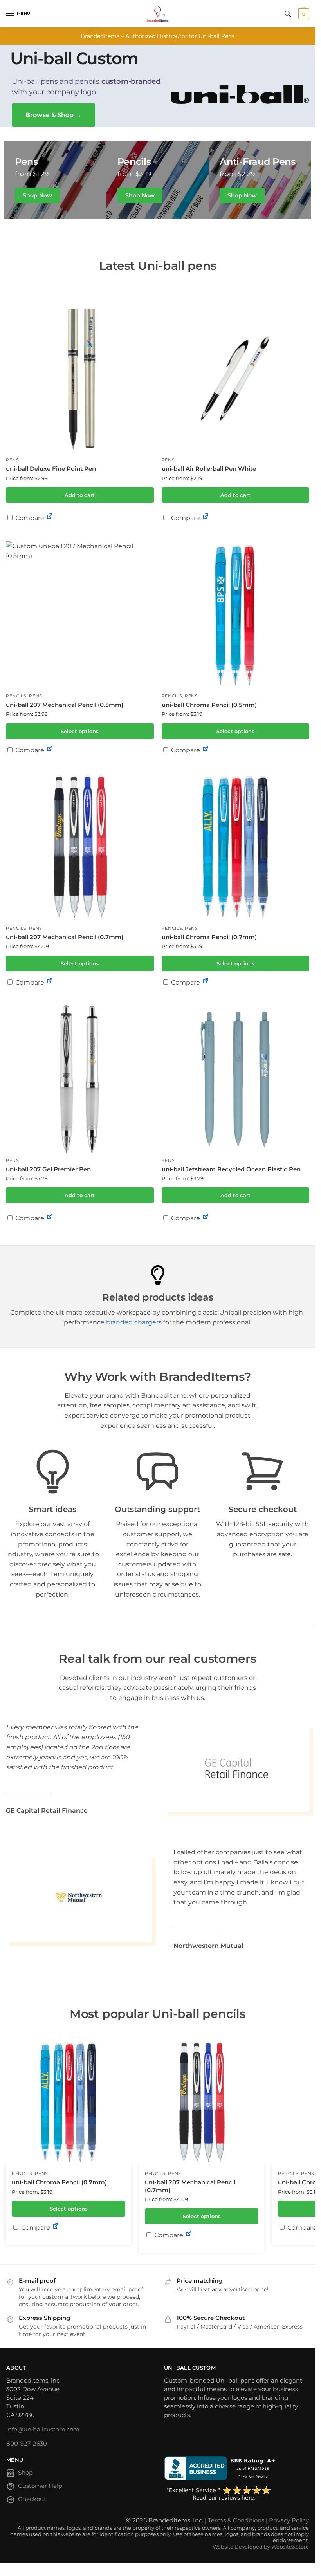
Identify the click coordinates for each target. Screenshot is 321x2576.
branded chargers (134, 1322)
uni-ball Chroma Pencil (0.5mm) (209, 705)
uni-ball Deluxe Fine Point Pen (51, 469)
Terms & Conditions (236, 2520)
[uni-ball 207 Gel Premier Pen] (80, 1079)
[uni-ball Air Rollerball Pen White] (236, 379)
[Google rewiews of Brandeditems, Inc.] (237, 2494)
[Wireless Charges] (158, 180)
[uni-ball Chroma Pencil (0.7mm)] (236, 847)
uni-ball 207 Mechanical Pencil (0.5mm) (65, 705)
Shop (25, 2473)
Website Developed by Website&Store (261, 2547)
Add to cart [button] (80, 495)
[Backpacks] (55, 180)
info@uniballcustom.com (43, 2430)
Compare (29, 518)
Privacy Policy (289, 2520)
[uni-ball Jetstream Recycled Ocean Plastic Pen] (236, 1079)
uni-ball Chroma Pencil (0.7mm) (209, 937)
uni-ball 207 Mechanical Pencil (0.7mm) (65, 937)
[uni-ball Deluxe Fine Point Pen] (80, 379)
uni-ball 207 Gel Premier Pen (48, 1169)
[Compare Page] (50, 518)
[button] (303, 14)
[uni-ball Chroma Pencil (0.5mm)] (236, 615)
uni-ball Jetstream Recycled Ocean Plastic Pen (231, 1169)
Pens (13, 460)
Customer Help (40, 2486)
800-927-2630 (27, 2444)
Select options (80, 731)
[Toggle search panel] (288, 14)
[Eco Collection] (260, 180)
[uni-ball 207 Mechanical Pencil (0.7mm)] (80, 847)
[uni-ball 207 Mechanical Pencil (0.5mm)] (80, 615)
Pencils (16, 696)
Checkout (32, 2499)
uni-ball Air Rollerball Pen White (209, 469)
